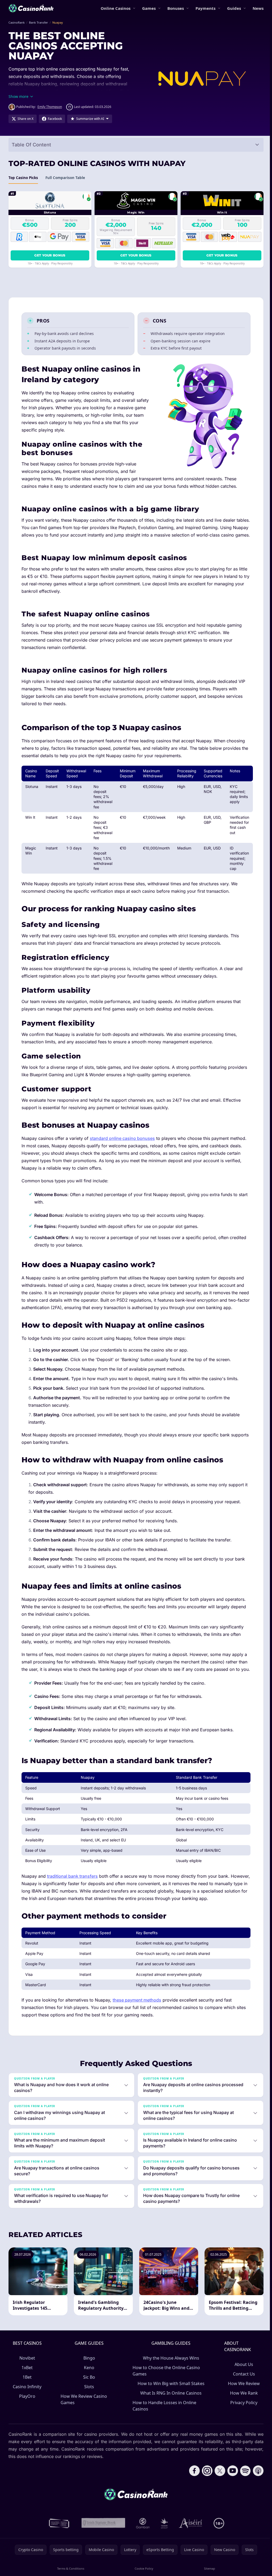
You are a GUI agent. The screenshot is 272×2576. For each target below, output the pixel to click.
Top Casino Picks (23, 178)
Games (149, 8)
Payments (205, 8)
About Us (242, 2394)
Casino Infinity (27, 2416)
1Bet (27, 2407)
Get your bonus (50, 255)
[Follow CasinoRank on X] (218, 2500)
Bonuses (176, 8)
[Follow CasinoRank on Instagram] (205, 2500)
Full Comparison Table (65, 178)
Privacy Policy (242, 2432)
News (258, 8)
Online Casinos (116, 8)
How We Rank (242, 2422)
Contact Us (242, 2403)
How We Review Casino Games (84, 2429)
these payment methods (137, 2000)
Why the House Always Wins (170, 2387)
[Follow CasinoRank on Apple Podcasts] (256, 2500)
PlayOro (27, 2426)
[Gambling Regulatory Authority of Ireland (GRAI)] (58, 2553)
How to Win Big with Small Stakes (170, 2413)
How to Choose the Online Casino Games (166, 2400)
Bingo (89, 2387)
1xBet (27, 2397)
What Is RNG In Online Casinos (170, 2422)
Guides (234, 8)
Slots (89, 2416)
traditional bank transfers (72, 1876)
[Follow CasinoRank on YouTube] (231, 2500)
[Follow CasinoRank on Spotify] (243, 2500)
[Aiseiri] (190, 2553)
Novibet (27, 2387)
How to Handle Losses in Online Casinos (164, 2435)
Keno (89, 2397)
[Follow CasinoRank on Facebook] (192, 2500)
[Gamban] (142, 2553)
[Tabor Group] (163, 2553)
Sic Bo (89, 2407)
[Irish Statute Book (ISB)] (102, 2553)
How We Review (242, 2413)
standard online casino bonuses (122, 1138)
